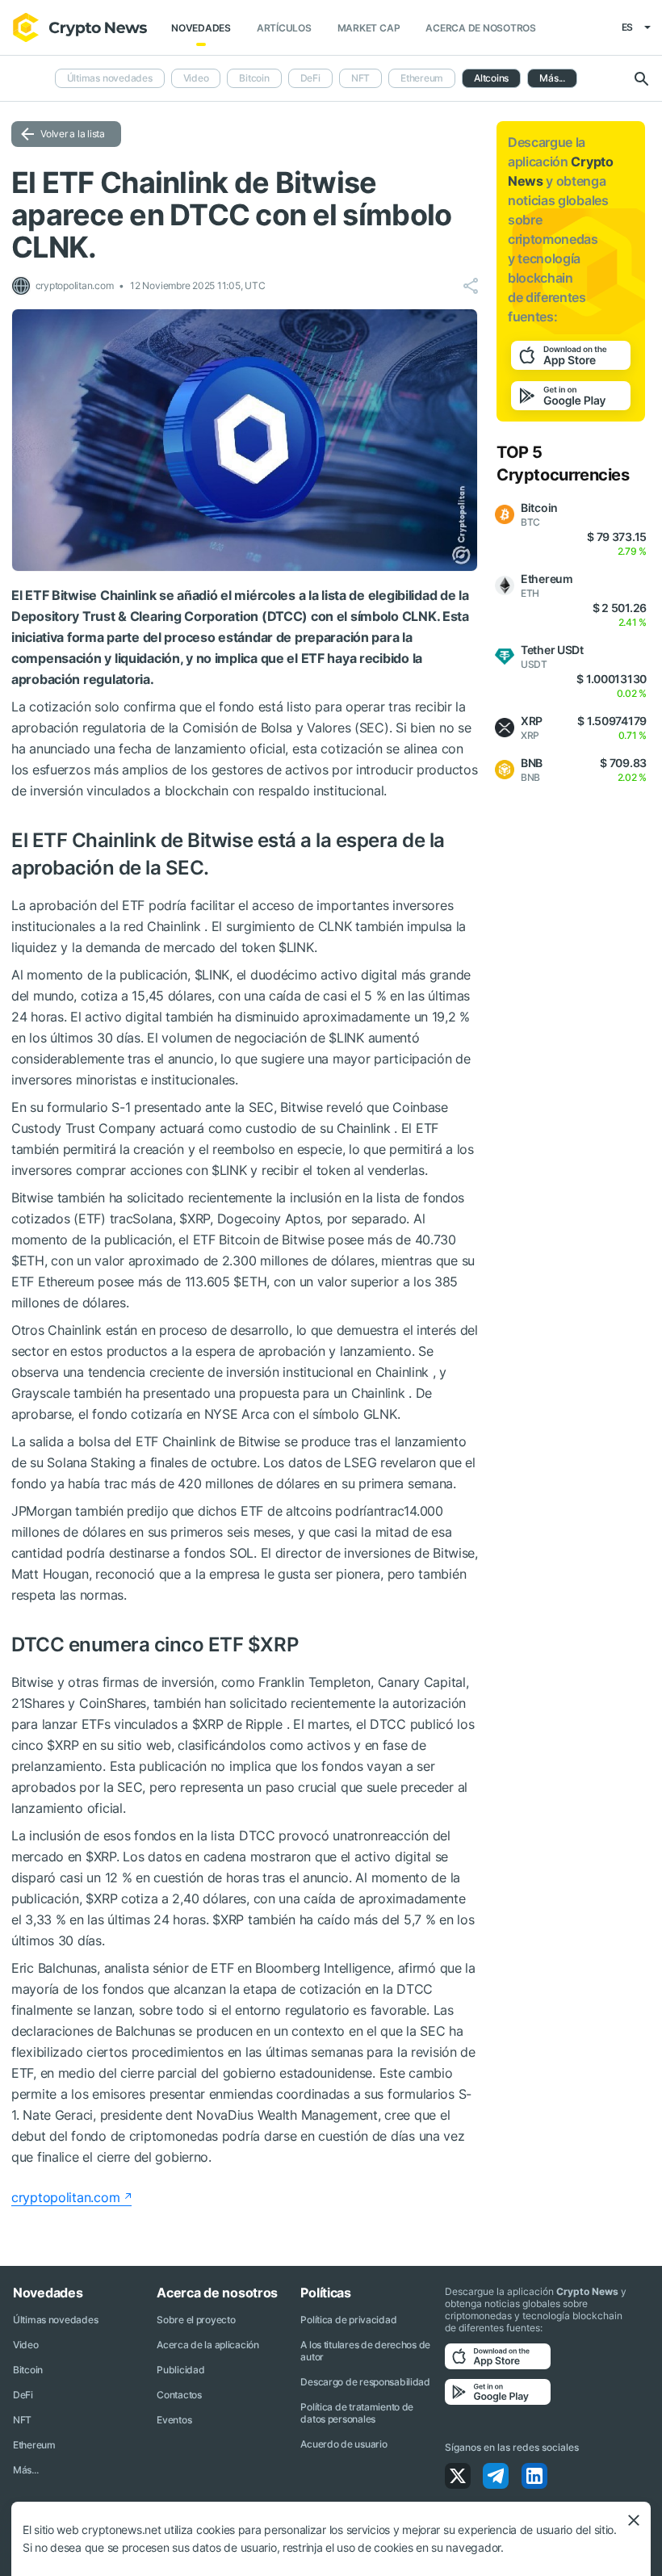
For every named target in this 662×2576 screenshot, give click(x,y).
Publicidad (180, 2370)
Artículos (284, 28)
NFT (360, 78)
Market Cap (369, 28)
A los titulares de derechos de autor (365, 2351)
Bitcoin (254, 78)
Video (196, 78)
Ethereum (422, 78)
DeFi (310, 78)
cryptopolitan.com (65, 2197)
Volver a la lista (73, 134)
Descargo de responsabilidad (365, 2382)
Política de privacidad (348, 2320)
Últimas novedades (110, 78)
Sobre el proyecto (196, 2320)
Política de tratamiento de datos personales (357, 2413)
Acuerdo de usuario (344, 2444)
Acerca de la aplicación (208, 2345)
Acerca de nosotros (481, 28)
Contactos (179, 2395)
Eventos (174, 2420)
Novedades (201, 28)
